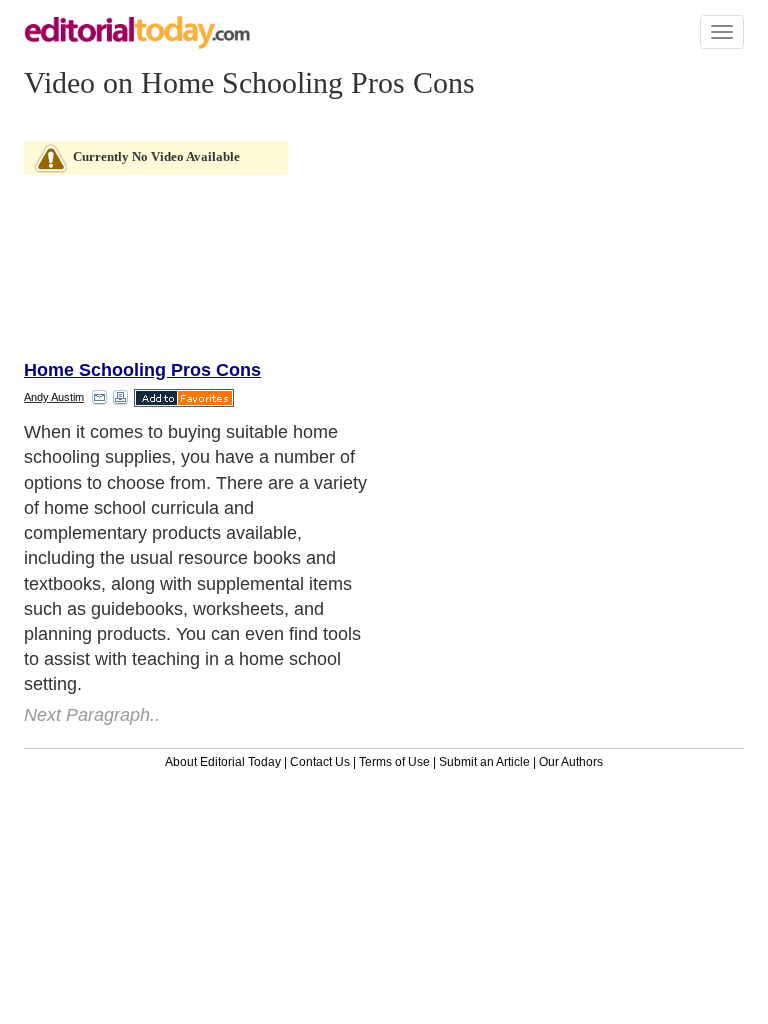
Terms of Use (394, 762)
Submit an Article (484, 762)
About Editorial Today (223, 762)
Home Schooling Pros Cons (142, 370)
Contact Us (320, 762)
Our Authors (571, 762)
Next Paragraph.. (92, 715)
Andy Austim (54, 397)
